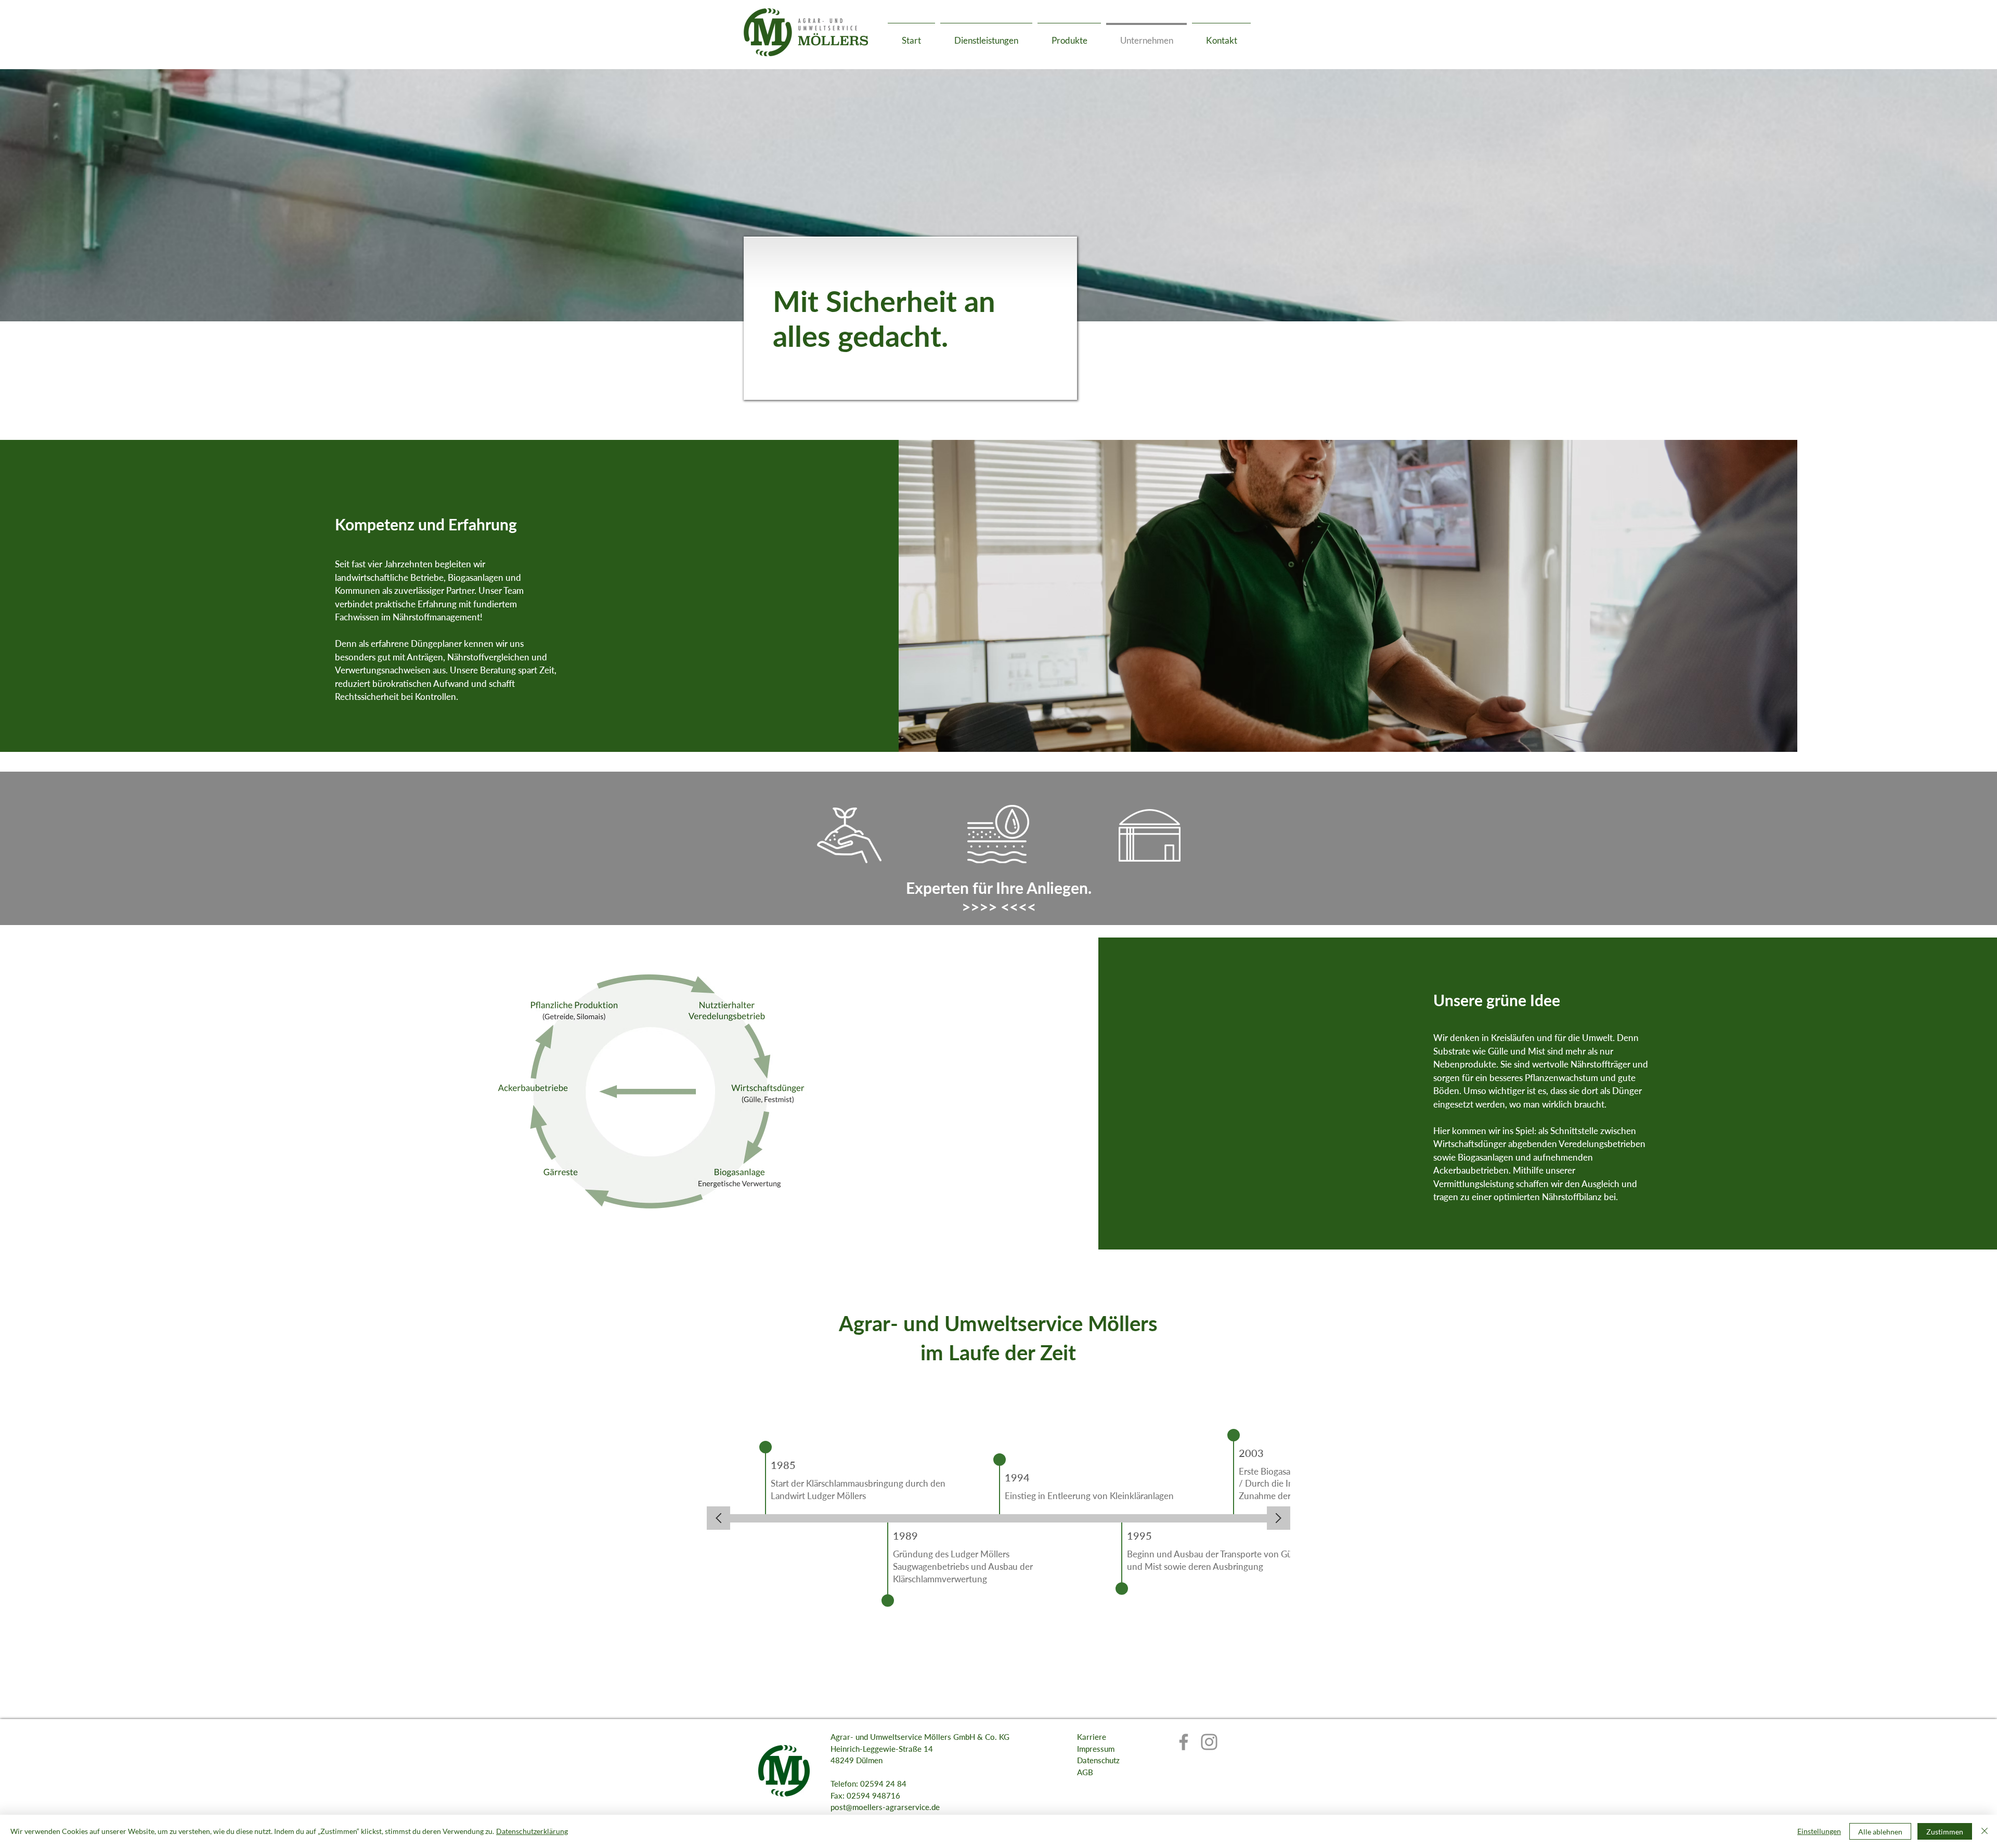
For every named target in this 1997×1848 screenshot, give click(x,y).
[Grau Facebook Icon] (1184, 1742)
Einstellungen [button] (1819, 1831)
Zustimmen (1945, 1832)
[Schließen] (1985, 1831)
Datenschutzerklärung (532, 1831)
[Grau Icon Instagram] (1209, 1742)
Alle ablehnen (1880, 1832)
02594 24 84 (883, 1784)
